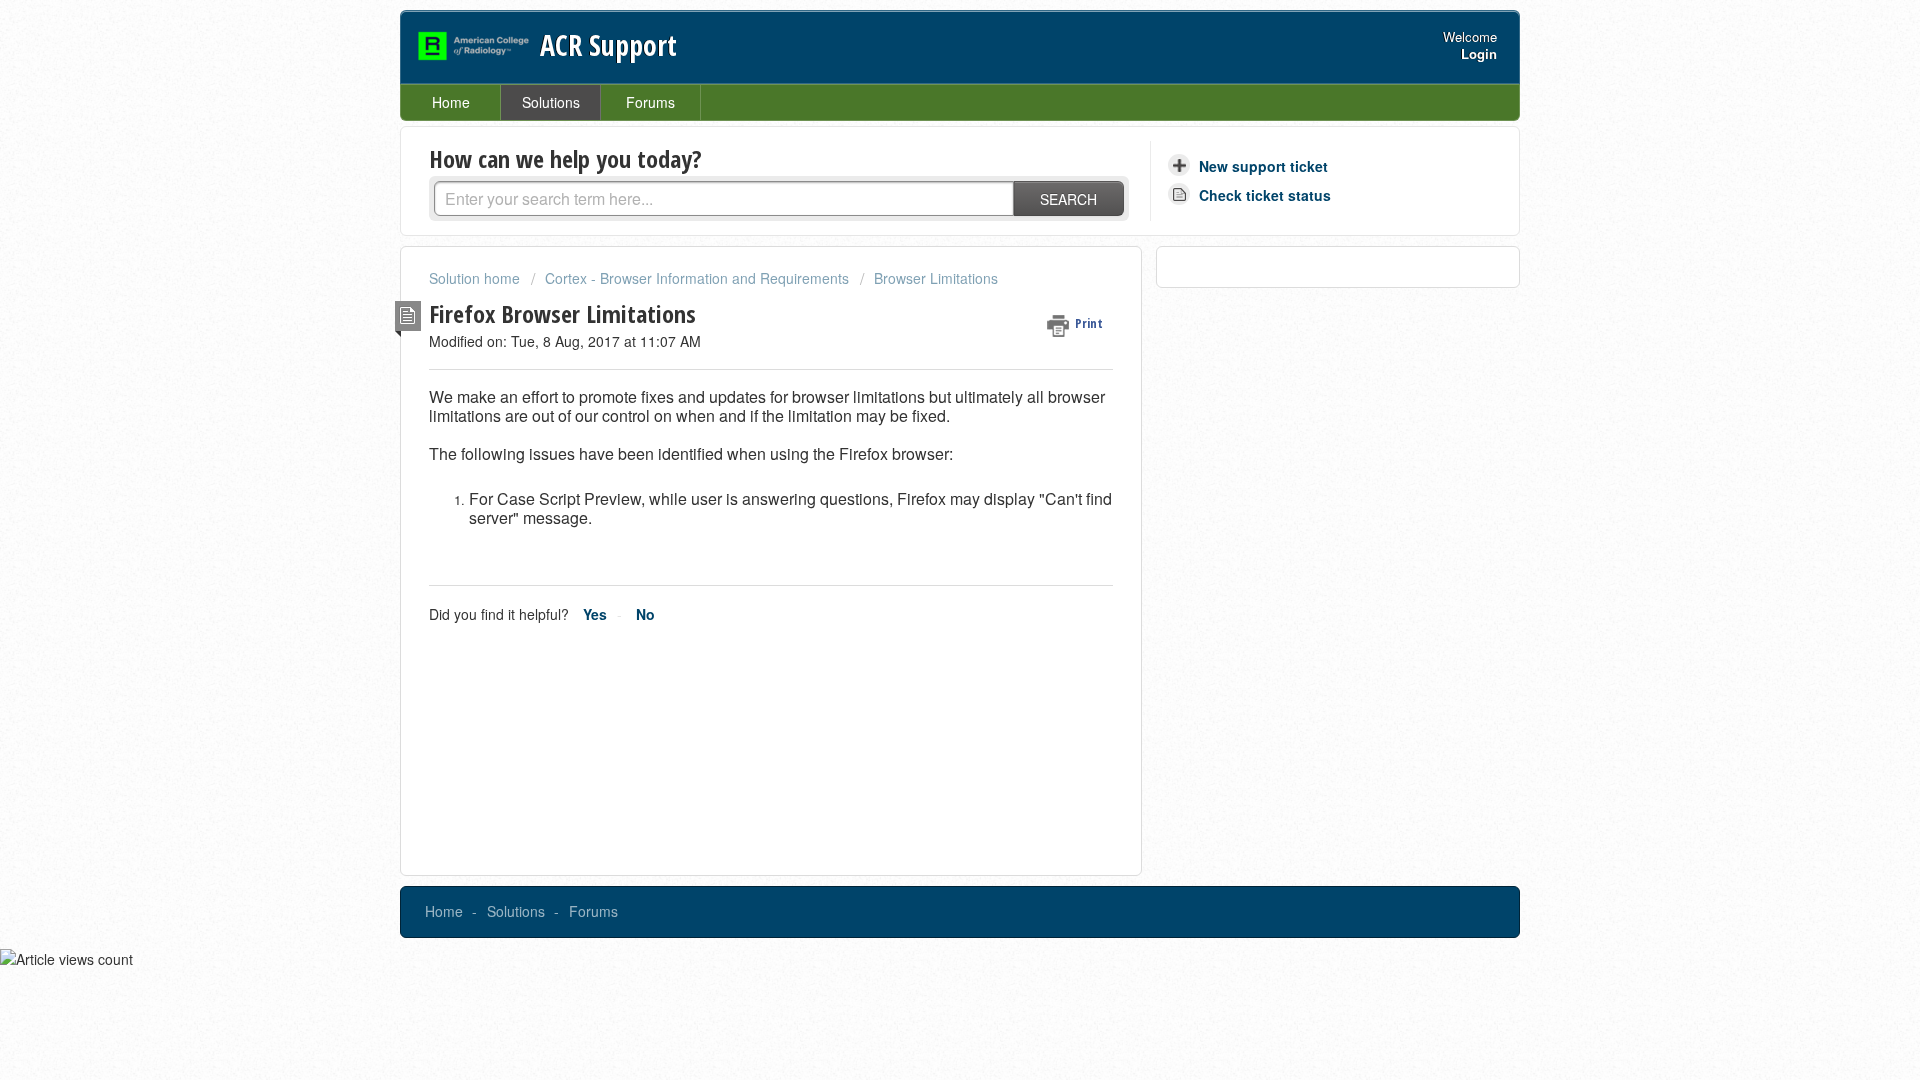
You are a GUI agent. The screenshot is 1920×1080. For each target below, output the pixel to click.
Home (451, 102)
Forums (650, 102)
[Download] (923, 277)
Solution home (476, 278)
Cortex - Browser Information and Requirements (697, 278)
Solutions (551, 102)
